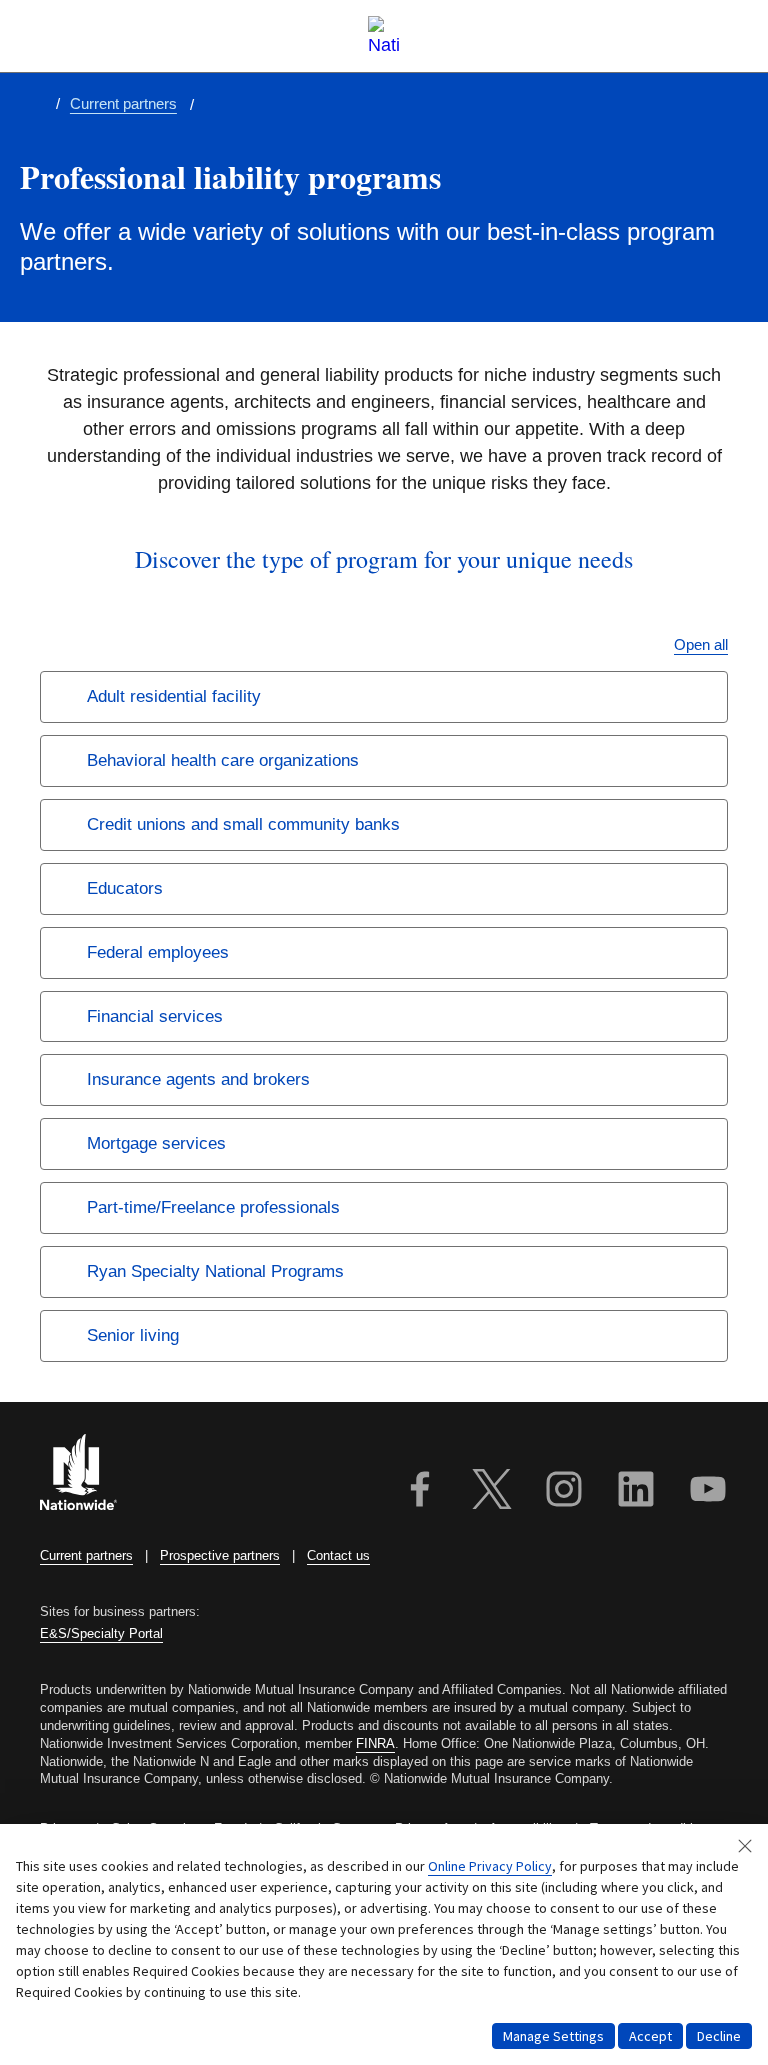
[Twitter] (492, 1492)
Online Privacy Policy (490, 1866)
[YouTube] (708, 1492)
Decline (719, 2036)
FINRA (375, 1743)
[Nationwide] (90, 1474)
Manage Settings (553, 2036)
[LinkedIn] (636, 1492)
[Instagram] (564, 1492)
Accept (650, 2036)
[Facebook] (420, 1492)
